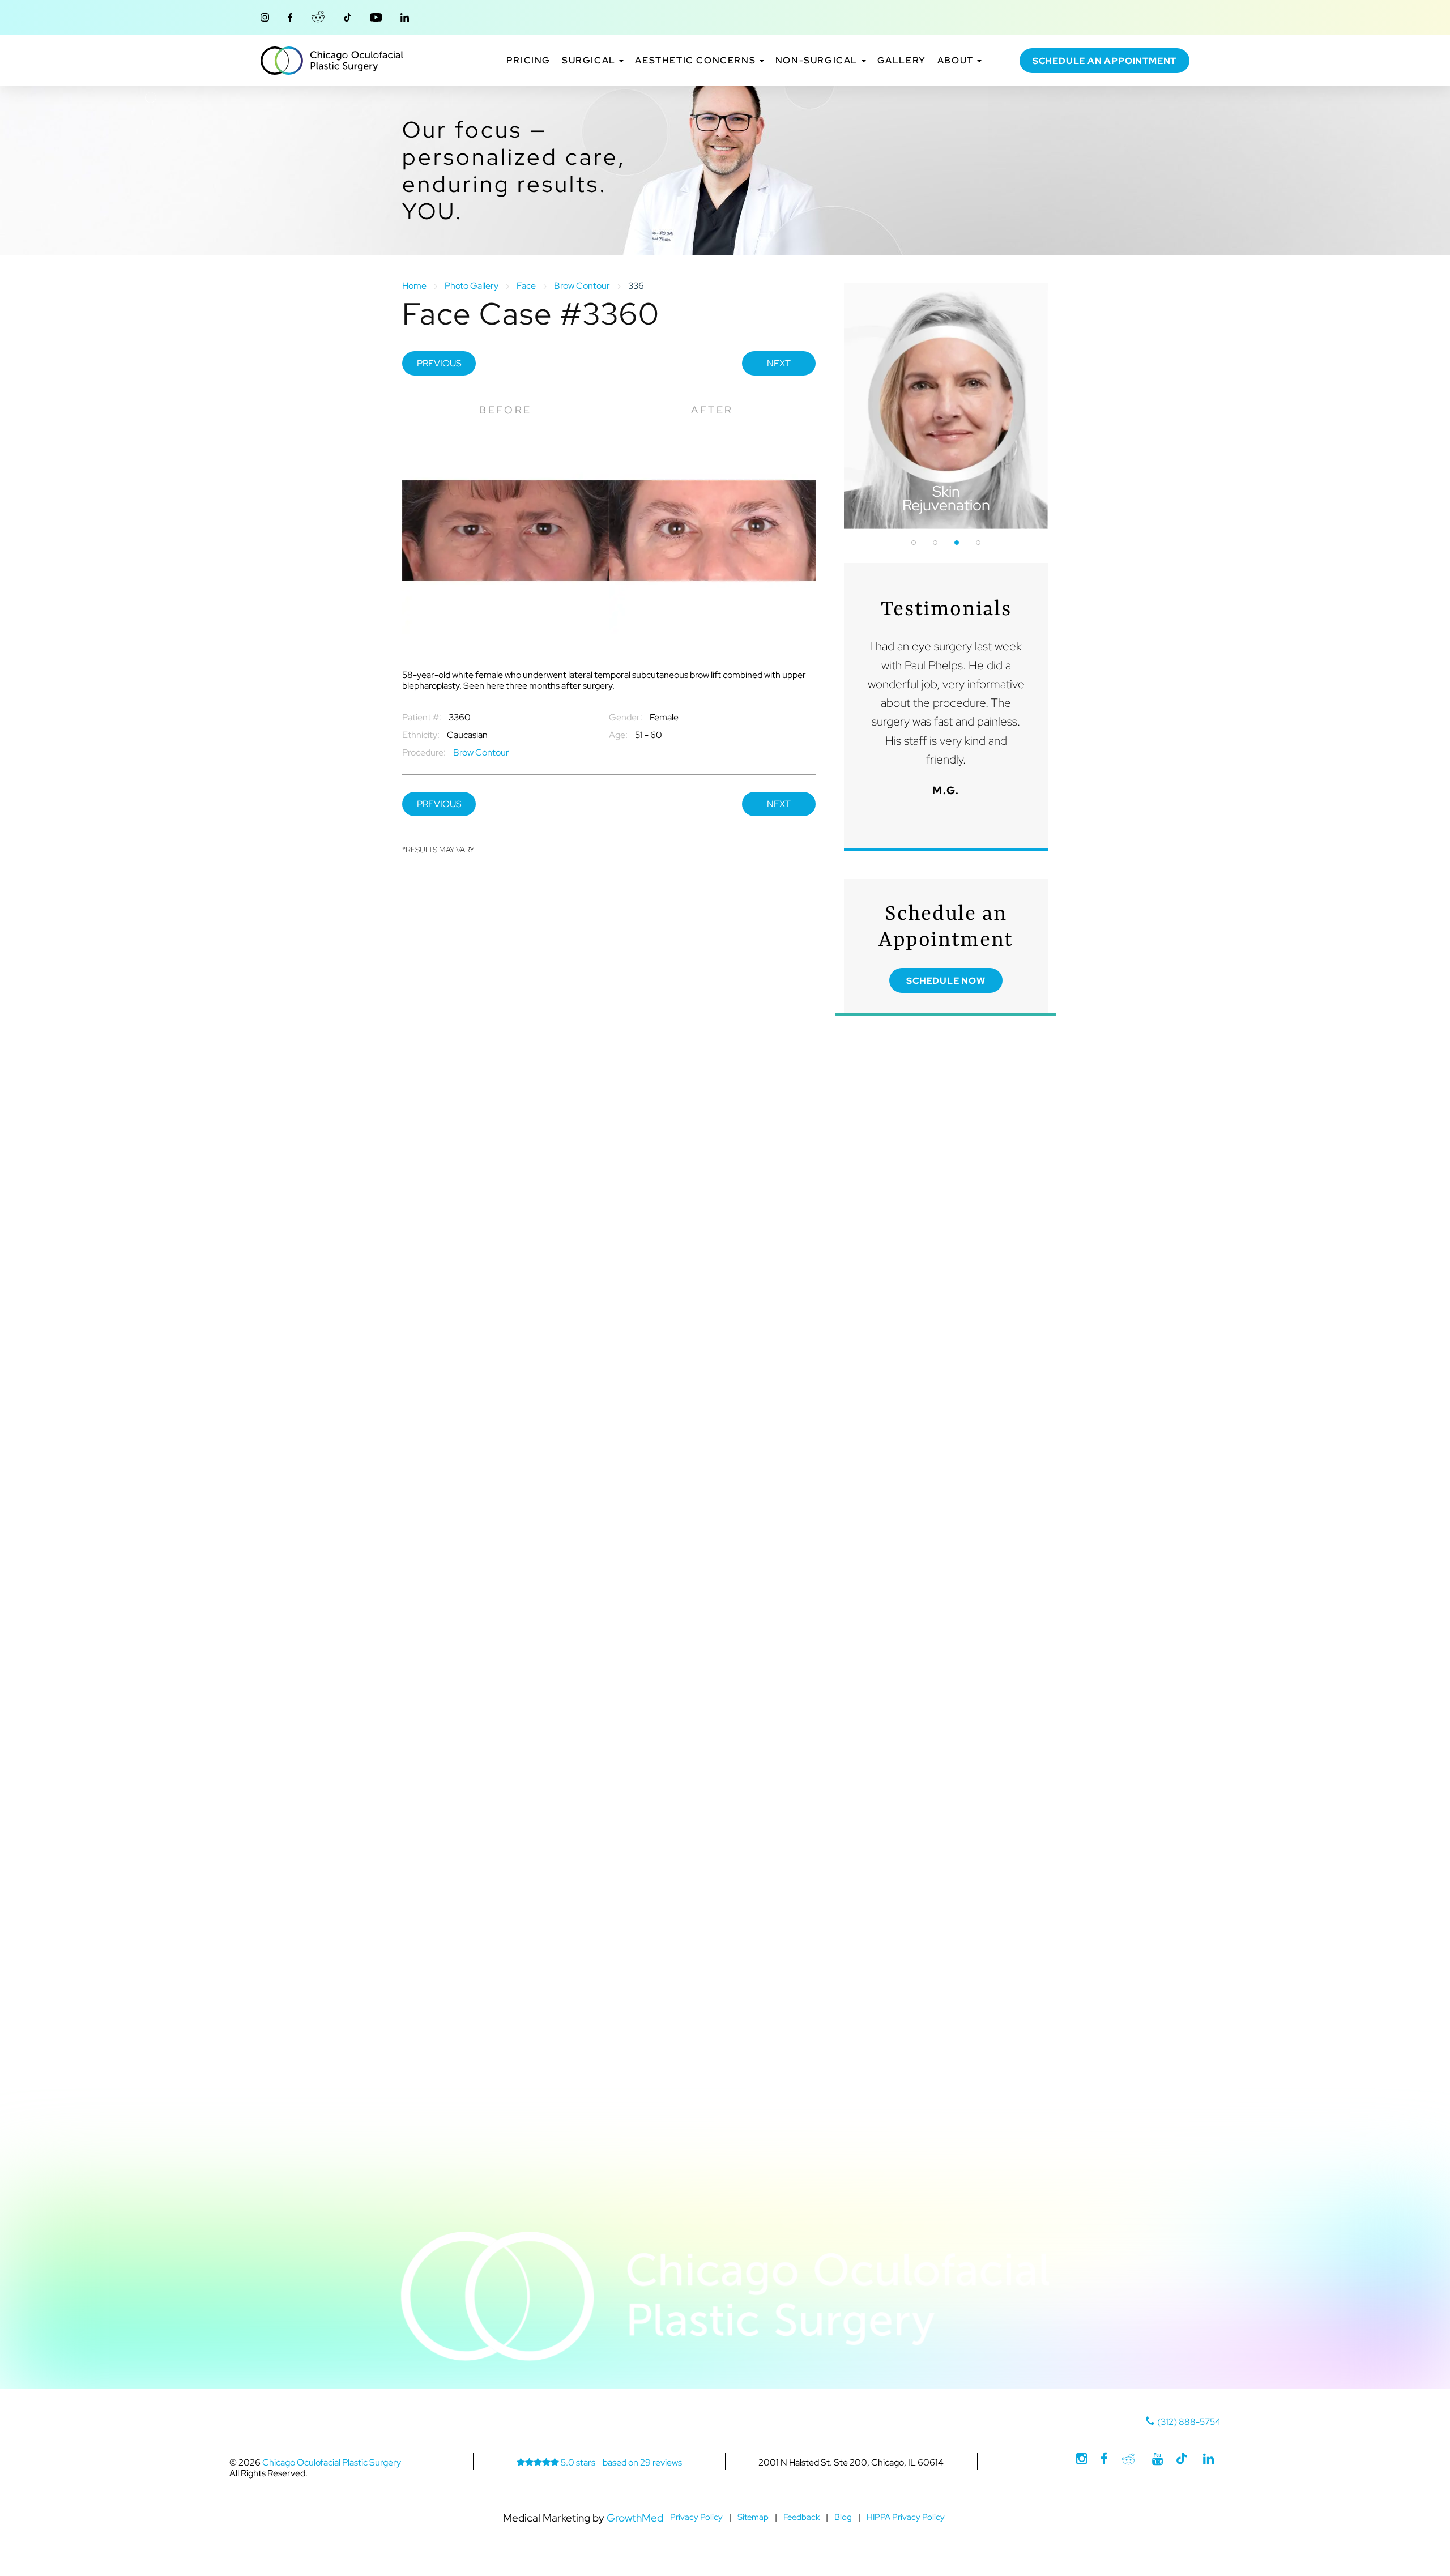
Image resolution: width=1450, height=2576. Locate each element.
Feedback (801, 2517)
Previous (439, 363)
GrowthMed (635, 2518)
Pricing (528, 61)
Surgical (590, 61)
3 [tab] (957, 543)
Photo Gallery (472, 286)
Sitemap (753, 2517)
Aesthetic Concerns (696, 61)
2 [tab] (935, 543)
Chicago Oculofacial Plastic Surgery (332, 61)
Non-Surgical (818, 61)
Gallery (902, 61)
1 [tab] (914, 543)
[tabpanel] (946, 406)
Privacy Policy (696, 2517)
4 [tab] (978, 543)
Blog (843, 2517)
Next (779, 363)
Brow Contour (582, 286)
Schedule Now (946, 981)
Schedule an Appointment (1104, 61)
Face (526, 286)
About (957, 61)
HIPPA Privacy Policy (906, 2517)
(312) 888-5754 (1189, 2422)
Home (414, 286)
